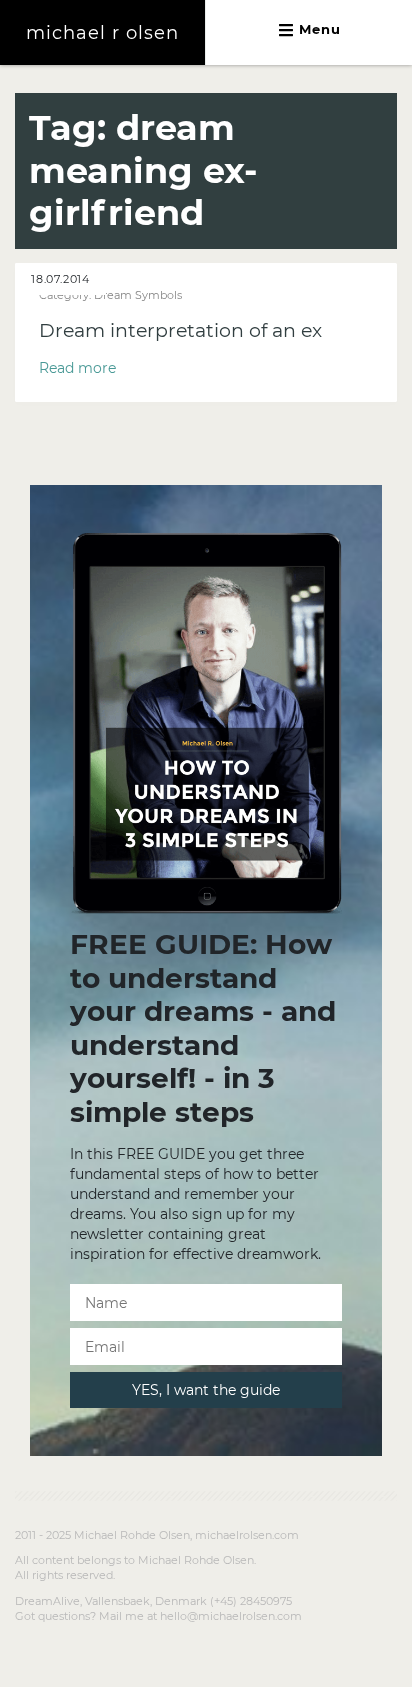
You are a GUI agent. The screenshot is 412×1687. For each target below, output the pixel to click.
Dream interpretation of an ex (180, 330)
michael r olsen (102, 32)
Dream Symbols (138, 295)
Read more (77, 368)
